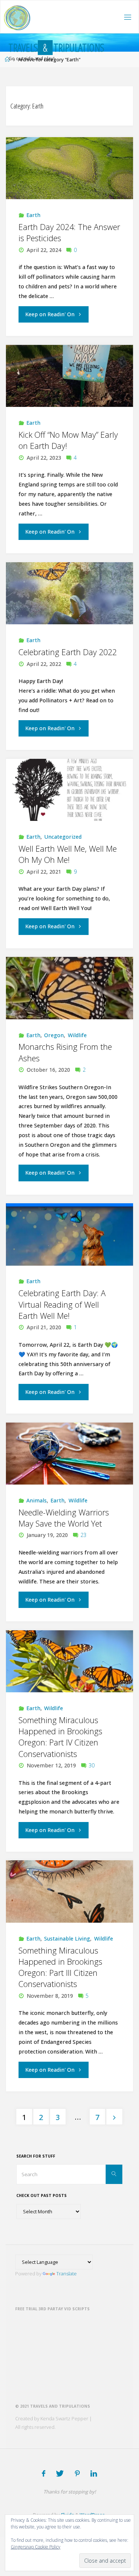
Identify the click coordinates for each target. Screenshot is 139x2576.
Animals (37, 1500)
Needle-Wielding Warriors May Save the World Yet (64, 1518)
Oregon (54, 1035)
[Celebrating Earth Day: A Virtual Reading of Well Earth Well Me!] (69, 1234)
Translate (67, 2274)
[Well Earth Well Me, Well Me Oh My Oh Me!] (69, 790)
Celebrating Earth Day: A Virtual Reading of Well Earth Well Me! (62, 1304)
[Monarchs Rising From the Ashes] (69, 988)
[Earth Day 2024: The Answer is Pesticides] (69, 168)
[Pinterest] (77, 2473)
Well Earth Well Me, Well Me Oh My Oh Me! (68, 854)
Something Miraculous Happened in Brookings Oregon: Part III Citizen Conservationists (60, 1967)
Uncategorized (63, 837)
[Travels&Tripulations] (17, 17)
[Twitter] (60, 2473)
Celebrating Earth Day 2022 (68, 652)
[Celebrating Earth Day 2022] (69, 593)
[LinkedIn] (94, 2473)
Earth (33, 215)
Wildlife (77, 1035)
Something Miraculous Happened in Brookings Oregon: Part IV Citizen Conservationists (60, 1737)
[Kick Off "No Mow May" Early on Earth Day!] (69, 376)
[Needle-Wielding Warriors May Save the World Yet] (69, 1454)
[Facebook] (44, 2473)
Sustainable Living (67, 1939)
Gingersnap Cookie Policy (36, 2547)
